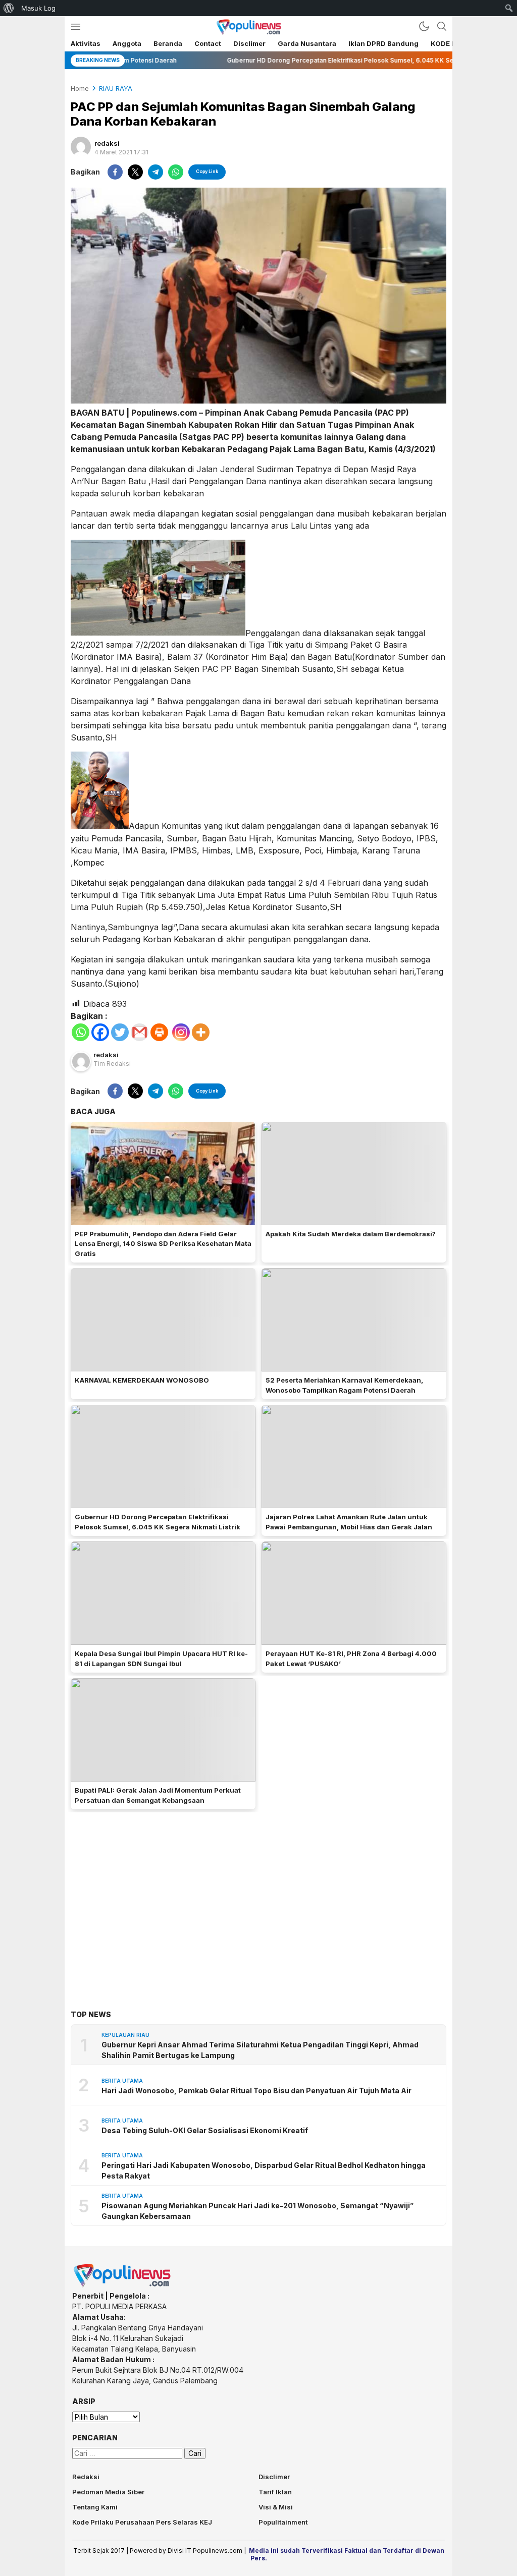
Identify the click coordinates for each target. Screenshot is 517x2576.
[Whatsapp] (81, 1032)
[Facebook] (100, 1032)
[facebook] (115, 172)
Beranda (168, 43)
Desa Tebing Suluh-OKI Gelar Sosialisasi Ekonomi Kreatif (205, 2130)
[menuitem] (9, 8)
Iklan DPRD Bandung (383, 43)
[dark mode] (424, 26)
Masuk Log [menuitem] (38, 8)
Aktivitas (86, 43)
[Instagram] (181, 1032)
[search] (442, 26)
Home (80, 88)
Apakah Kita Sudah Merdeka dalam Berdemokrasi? (351, 1234)
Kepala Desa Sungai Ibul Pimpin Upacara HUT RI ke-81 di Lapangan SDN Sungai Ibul (161, 1658)
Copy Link (207, 171)
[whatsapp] (176, 172)
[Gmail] (140, 1032)
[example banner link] (123, 2285)
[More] (201, 1032)
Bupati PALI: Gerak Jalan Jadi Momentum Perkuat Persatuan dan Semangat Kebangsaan (158, 1795)
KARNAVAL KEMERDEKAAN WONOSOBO (142, 1380)
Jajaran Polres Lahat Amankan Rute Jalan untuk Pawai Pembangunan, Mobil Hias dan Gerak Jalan (349, 1522)
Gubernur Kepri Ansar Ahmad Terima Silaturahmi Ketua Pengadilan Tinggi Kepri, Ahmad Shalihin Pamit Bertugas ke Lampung (260, 2050)
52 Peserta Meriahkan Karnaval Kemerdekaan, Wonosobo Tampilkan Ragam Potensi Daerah (344, 1385)
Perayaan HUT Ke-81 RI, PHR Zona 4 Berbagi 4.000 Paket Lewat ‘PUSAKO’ (351, 1658)
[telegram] (156, 172)
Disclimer (249, 43)
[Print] (159, 1032)
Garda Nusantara (307, 43)
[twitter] (135, 172)
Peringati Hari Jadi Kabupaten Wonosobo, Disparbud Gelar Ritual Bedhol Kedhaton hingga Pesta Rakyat (264, 2170)
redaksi (107, 143)
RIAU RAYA (116, 88)
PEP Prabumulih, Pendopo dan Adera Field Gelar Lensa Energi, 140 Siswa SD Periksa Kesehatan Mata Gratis (163, 1244)
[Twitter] (120, 1032)
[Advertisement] (258, 1896)
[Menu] (75, 26)
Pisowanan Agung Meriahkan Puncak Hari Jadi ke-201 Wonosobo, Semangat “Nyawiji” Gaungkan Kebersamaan (257, 2211)
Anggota (127, 43)
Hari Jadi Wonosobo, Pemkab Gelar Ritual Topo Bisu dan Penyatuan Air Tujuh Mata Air (256, 2091)
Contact (208, 43)
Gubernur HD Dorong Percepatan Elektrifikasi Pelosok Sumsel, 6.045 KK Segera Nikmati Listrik (158, 1522)
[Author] (81, 147)
